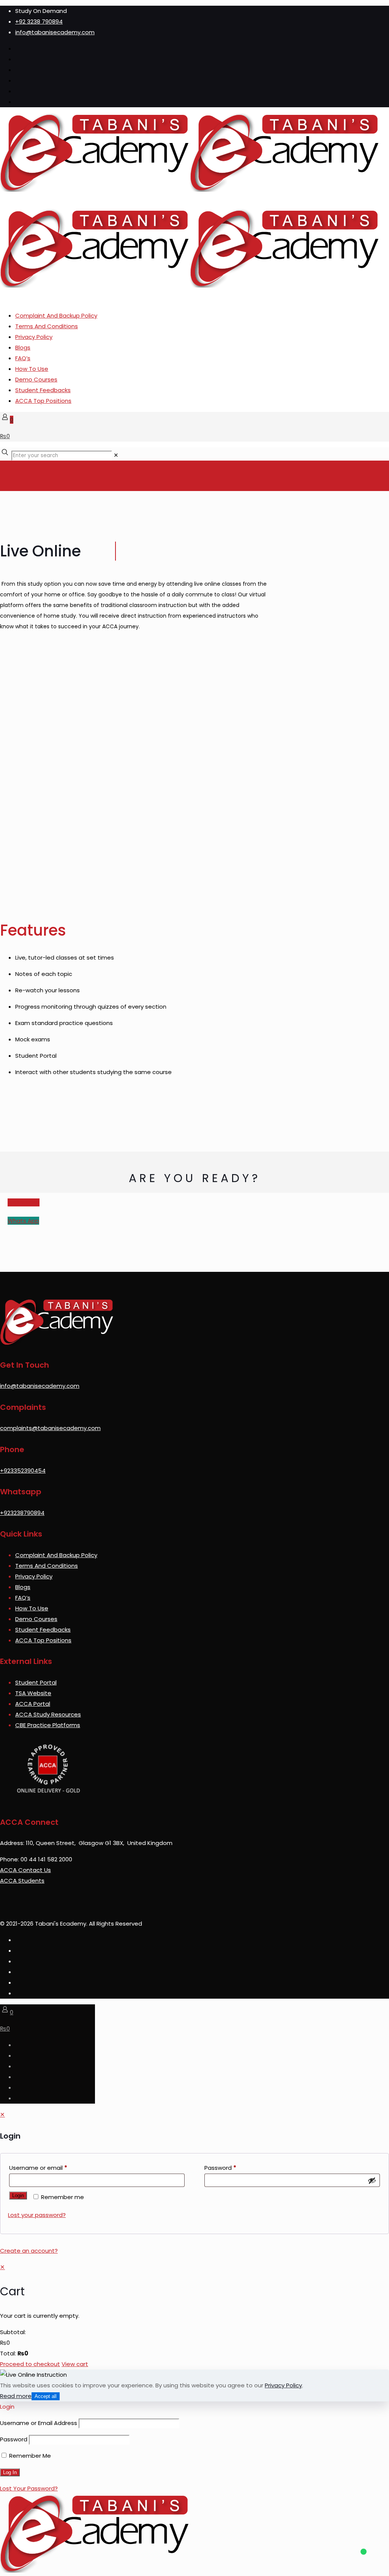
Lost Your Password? (29, 2488)
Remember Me (29, 2456)
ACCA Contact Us (25, 1870)
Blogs (23, 347)
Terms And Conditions (47, 326)
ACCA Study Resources (48, 1714)
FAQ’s (23, 358)
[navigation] (194, 2316)
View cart (75, 2364)
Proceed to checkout (30, 2364)
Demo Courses (36, 379)
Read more (16, 2396)
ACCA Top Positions (43, 401)
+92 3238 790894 (39, 21)
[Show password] (372, 2180)
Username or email (38, 2168)
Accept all (46, 2396)
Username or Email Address (39, 2423)
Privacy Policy (34, 337)
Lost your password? (37, 2215)
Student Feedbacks (43, 390)
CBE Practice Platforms (48, 1725)
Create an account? (29, 2251)
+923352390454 (23, 1471)
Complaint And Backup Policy (56, 315)
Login (18, 2195)
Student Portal (36, 1682)
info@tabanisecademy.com (55, 32)
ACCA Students (22, 1881)
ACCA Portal (33, 1704)
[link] (116, 455)
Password (220, 2168)
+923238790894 (22, 1513)
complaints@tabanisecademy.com (50, 1428)
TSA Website (33, 1693)
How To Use (32, 369)
